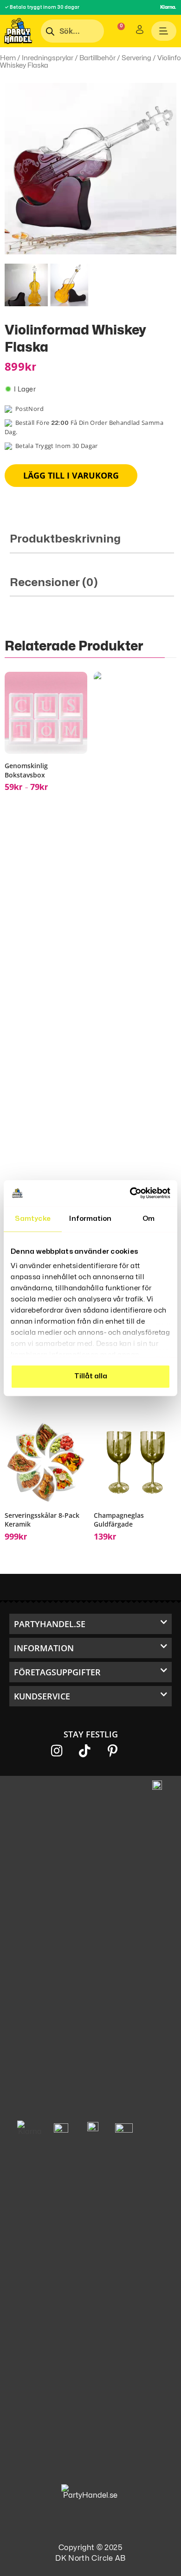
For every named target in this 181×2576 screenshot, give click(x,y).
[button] (90, 1624)
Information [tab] (90, 1219)
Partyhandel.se (50, 1624)
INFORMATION (44, 1648)
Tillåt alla (91, 1376)
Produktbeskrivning (65, 539)
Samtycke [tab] (33, 1219)
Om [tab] (149, 1219)
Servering (136, 58)
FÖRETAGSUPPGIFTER (57, 1672)
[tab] (92, 543)
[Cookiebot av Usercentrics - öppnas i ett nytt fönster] (130, 1193)
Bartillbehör (97, 58)
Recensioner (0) (54, 583)
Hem (8, 58)
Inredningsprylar (48, 58)
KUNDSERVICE (42, 1696)
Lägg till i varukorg (71, 475)
